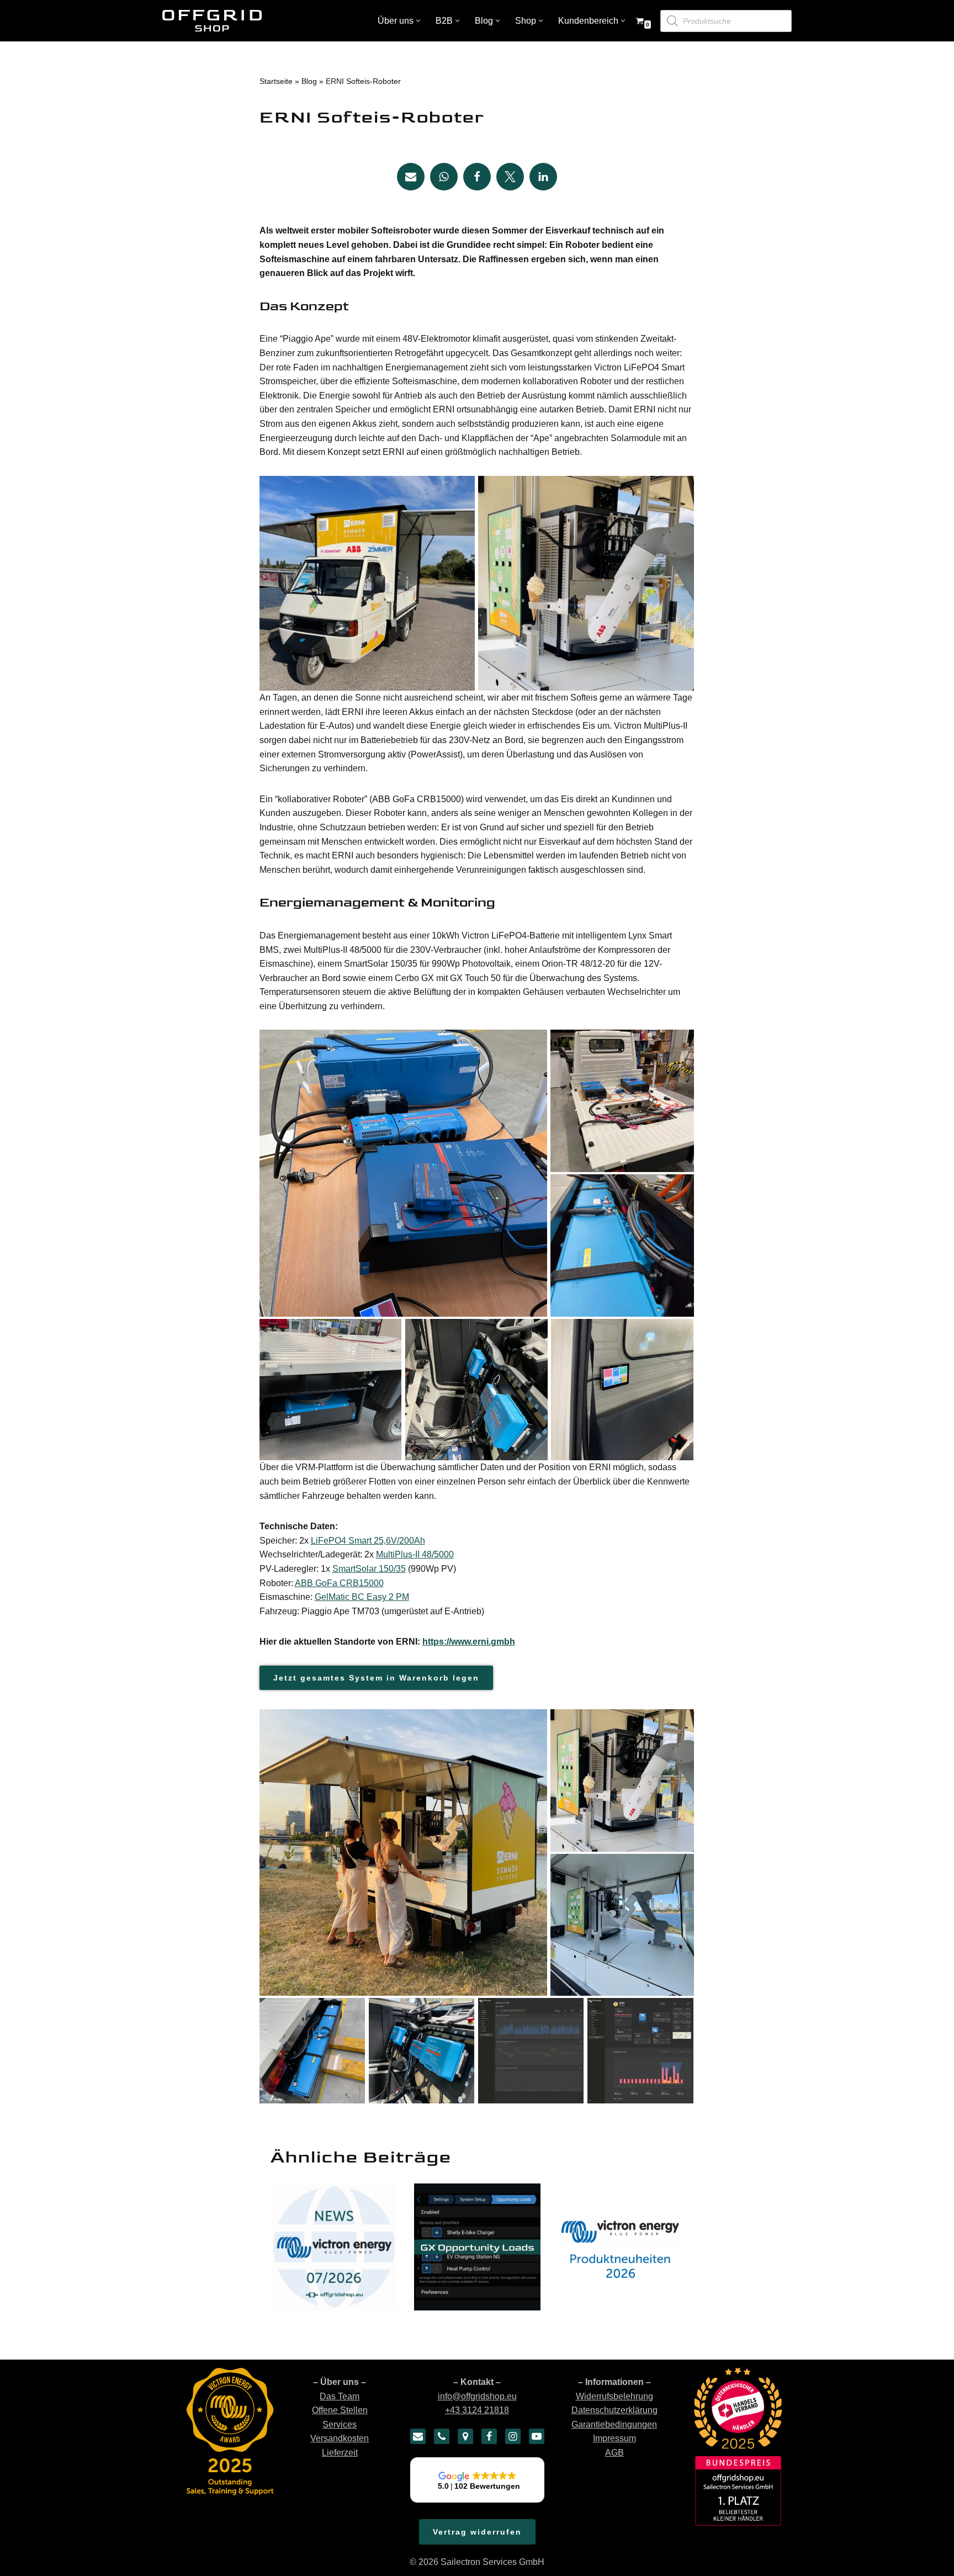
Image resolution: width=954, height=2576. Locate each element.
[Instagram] (513, 2436)
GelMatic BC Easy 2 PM (362, 1597)
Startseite (276, 81)
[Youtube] (537, 2436)
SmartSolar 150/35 (369, 1569)
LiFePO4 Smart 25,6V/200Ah (368, 1541)
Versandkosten (340, 2439)
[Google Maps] (465, 2436)
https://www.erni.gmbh (469, 1642)
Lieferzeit (340, 2453)
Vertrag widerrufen (477, 2532)
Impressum (614, 2439)
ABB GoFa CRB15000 (339, 1583)
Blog (309, 81)
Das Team (340, 2396)
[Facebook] (477, 177)
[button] (418, 21)
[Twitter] (510, 177)
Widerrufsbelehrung (614, 2396)
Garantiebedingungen (614, 2424)
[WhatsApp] (444, 177)
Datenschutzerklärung (614, 2411)
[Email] (411, 177)
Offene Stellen (340, 2411)
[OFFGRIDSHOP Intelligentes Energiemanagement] (212, 21)
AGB (614, 2453)
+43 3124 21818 (477, 2411)
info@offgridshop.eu (477, 2396)
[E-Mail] (418, 2436)
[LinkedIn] (543, 177)
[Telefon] (442, 2436)
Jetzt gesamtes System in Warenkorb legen (376, 1678)
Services (340, 2424)
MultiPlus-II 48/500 (412, 1554)
